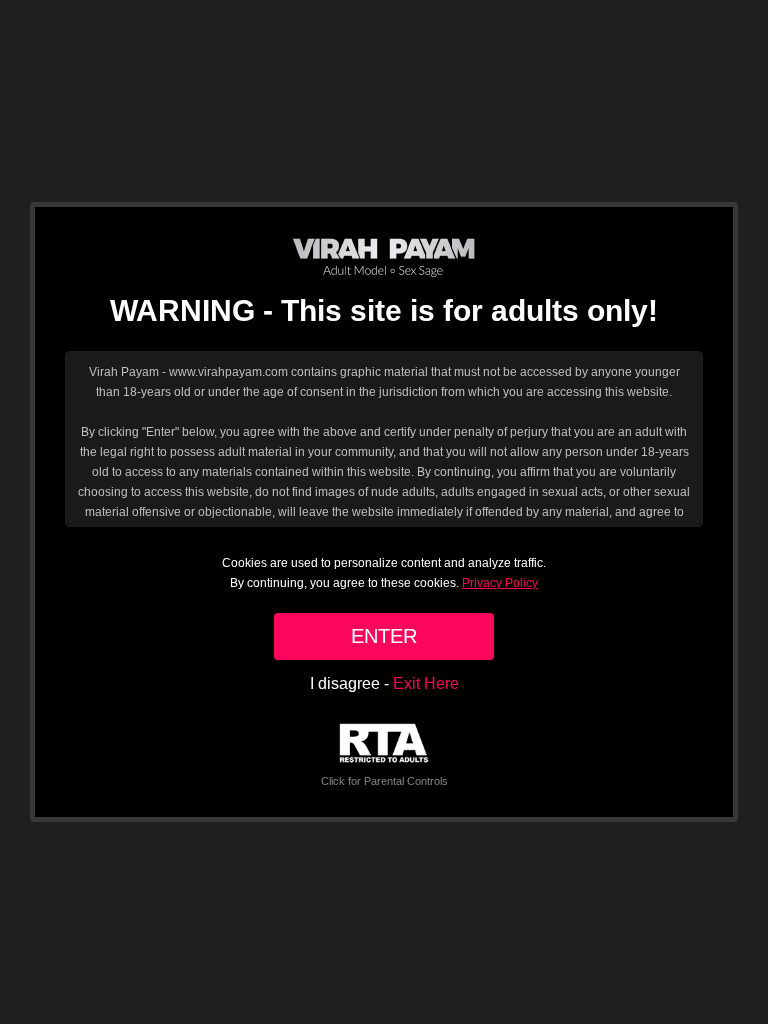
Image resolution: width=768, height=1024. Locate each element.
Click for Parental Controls (384, 781)
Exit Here (426, 683)
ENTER (384, 636)
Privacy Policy (500, 583)
